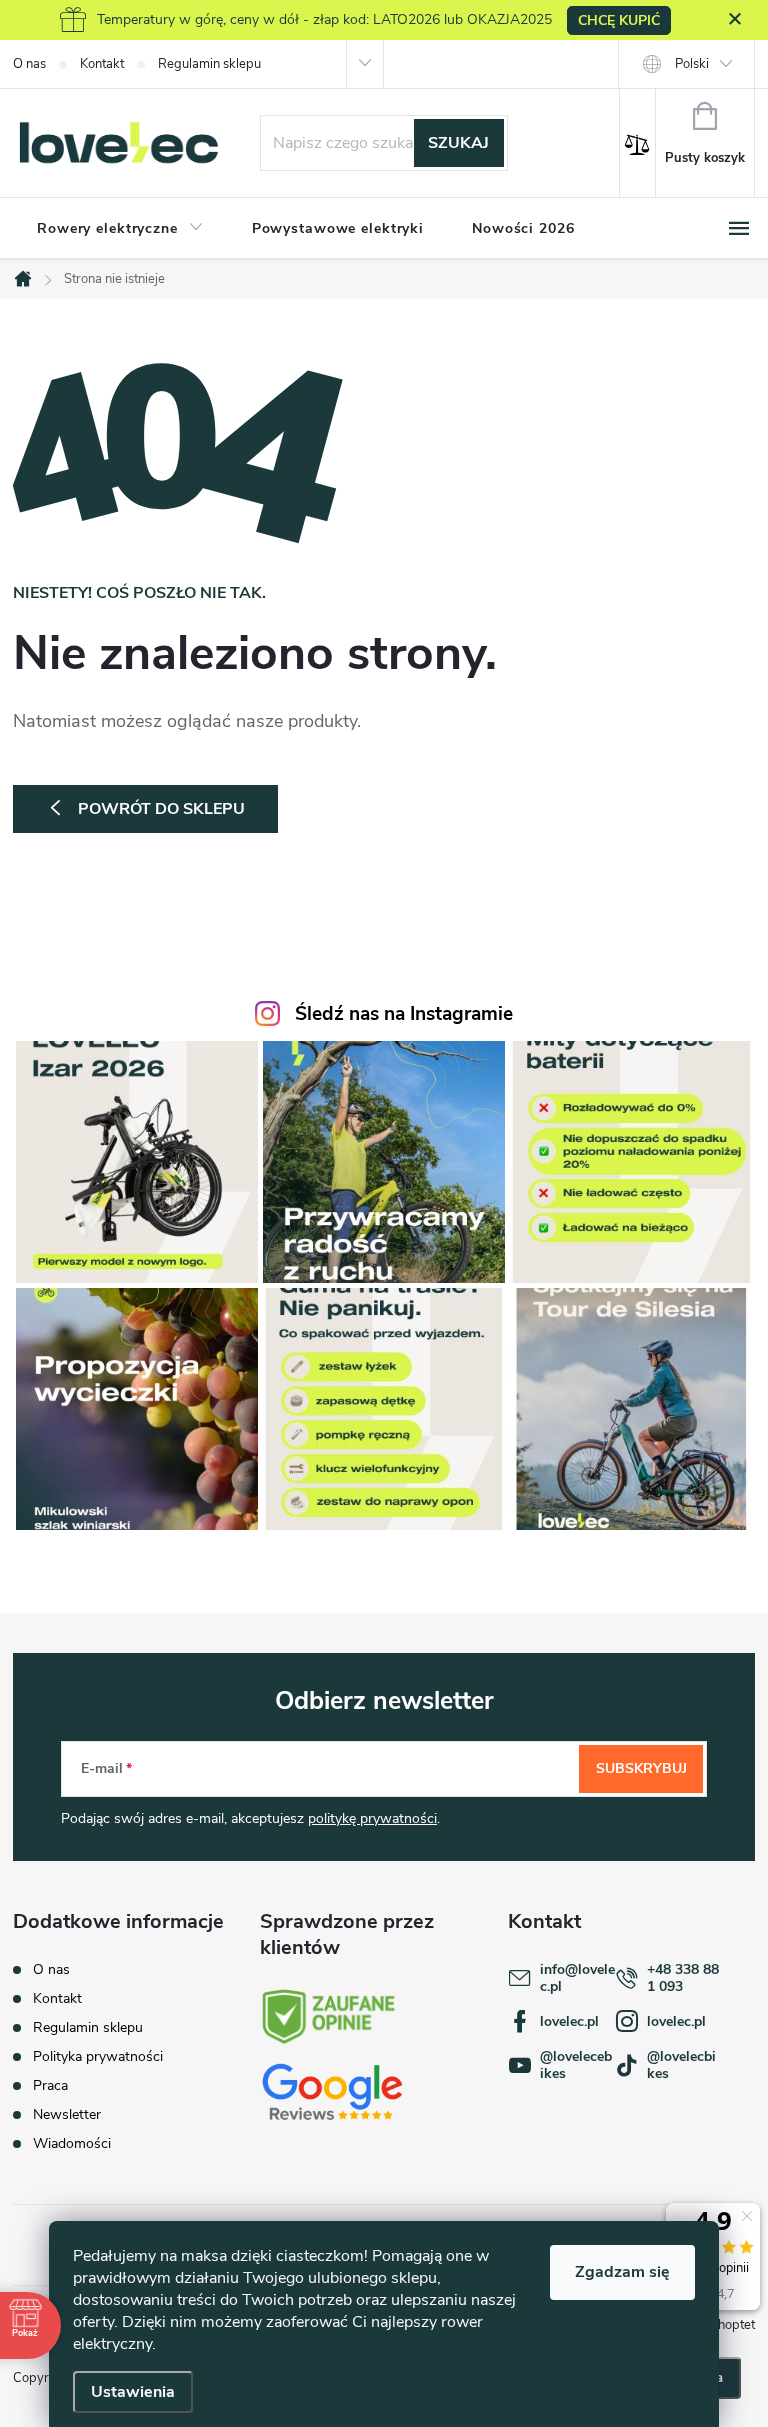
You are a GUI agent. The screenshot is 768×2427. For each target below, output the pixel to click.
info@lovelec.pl (577, 1978)
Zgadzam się (622, 2272)
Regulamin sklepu (209, 64)
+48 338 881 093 (683, 1978)
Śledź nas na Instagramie (404, 1014)
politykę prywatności (372, 1818)
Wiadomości (72, 2143)
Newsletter (67, 2114)
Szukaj (458, 143)
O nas (29, 64)
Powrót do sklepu (161, 809)
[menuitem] (120, 229)
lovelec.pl (569, 2021)
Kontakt (102, 64)
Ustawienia (133, 2392)
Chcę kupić (619, 20)
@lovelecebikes (576, 2065)
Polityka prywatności (98, 2056)
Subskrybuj (641, 1768)
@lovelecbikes (681, 2065)
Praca (50, 2085)
